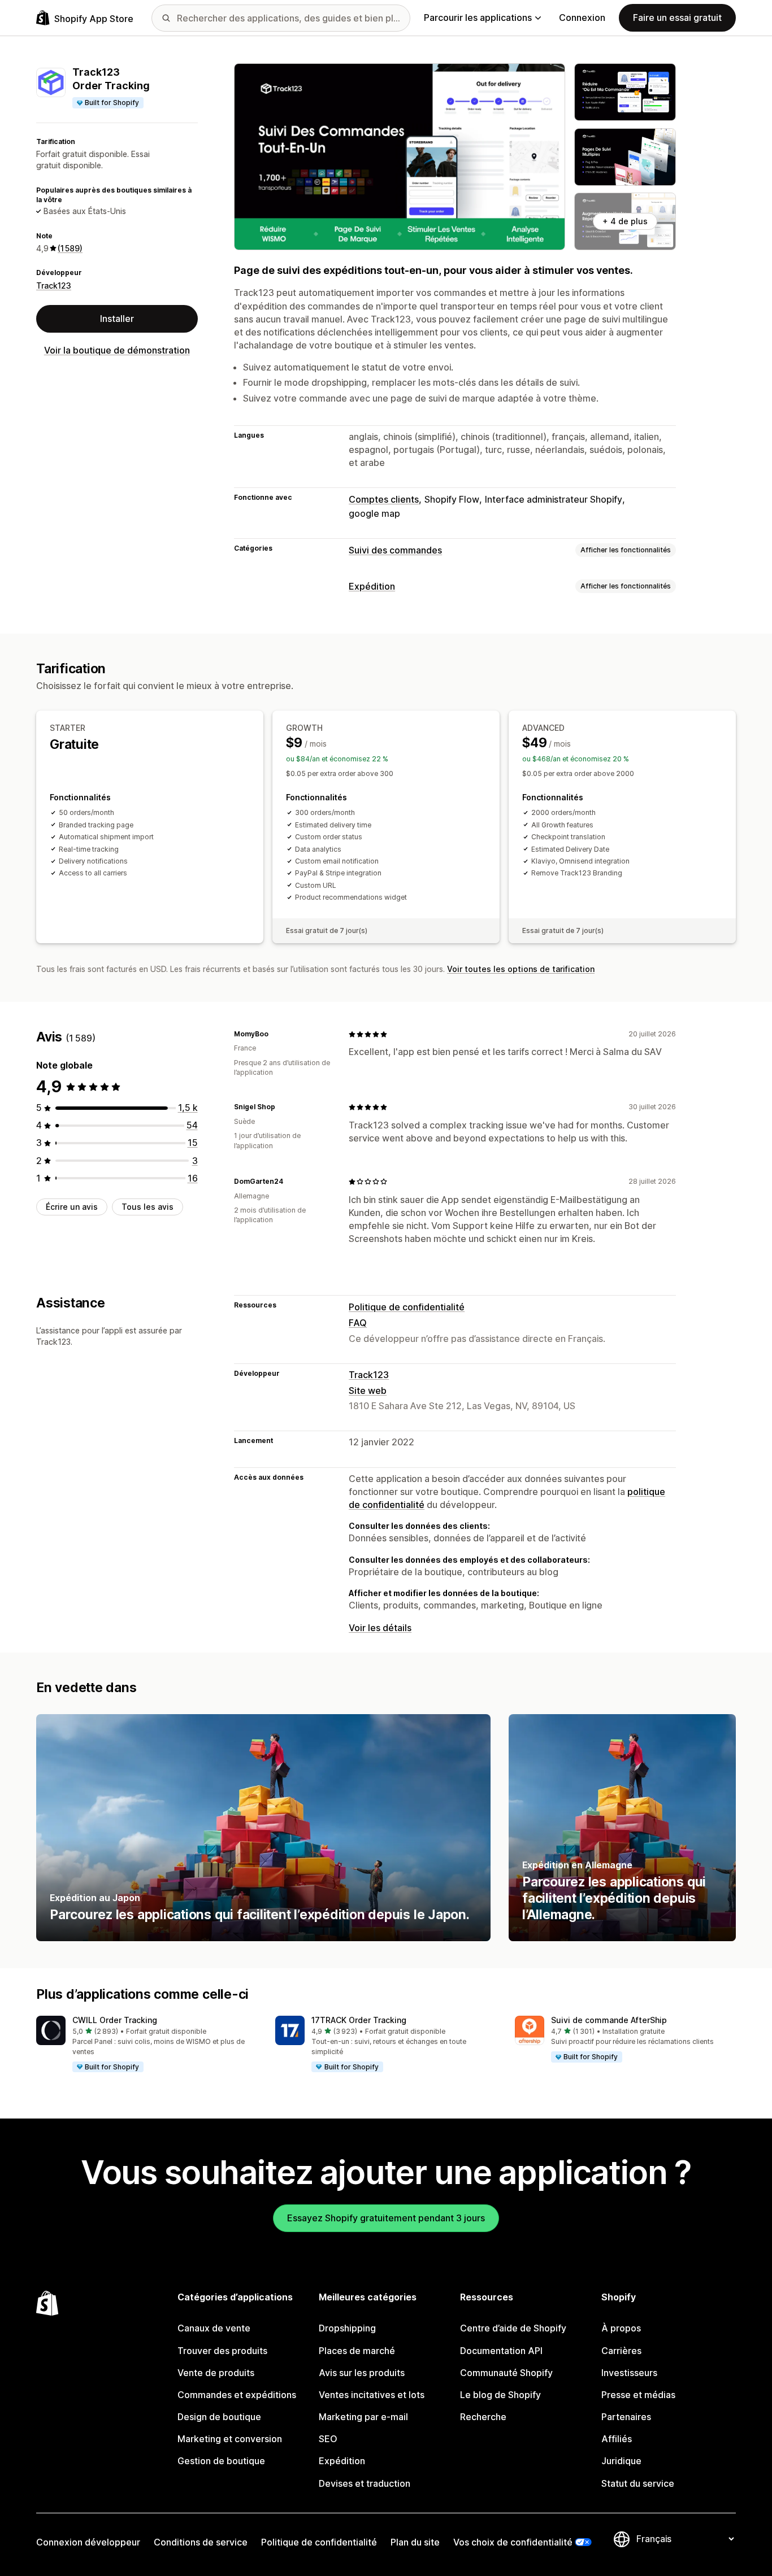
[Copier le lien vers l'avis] (275, 1034)
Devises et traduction (365, 2483)
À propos (621, 2328)
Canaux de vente (214, 2328)
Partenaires (626, 2417)
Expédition (372, 586)
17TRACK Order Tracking (359, 2020)
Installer (117, 319)
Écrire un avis (72, 1207)
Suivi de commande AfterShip (609, 2020)
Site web (368, 1391)
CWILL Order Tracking (115, 2020)
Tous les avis (148, 1207)
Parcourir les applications (478, 18)
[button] (147, 2045)
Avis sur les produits (362, 2373)
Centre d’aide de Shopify (513, 2328)
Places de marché (357, 2351)
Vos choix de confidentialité (513, 2542)
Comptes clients (384, 499)
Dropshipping (347, 2328)
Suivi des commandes (395, 550)
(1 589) (70, 248)
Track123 (54, 286)
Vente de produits (216, 2373)
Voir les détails (380, 1628)
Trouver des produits (222, 2351)
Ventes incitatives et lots (372, 2395)
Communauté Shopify (506, 2373)
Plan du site (415, 2542)
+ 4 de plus (625, 221)
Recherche (483, 2417)
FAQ (358, 1323)
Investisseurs (629, 2373)
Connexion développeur (88, 2542)
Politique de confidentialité (407, 1307)
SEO (328, 2439)
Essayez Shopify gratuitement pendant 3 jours (386, 2218)
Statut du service (638, 2483)
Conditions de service (201, 2542)
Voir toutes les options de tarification (521, 969)
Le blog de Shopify (500, 2395)
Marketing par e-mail (363, 2417)
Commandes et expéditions (237, 2395)
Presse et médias (638, 2395)
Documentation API (501, 2351)
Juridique (621, 2461)
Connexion (582, 18)
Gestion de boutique (221, 2461)
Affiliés (617, 2439)
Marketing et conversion (230, 2439)
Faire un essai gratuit (677, 18)
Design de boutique (219, 2417)
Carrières (621, 2351)
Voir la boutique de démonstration (117, 350)
